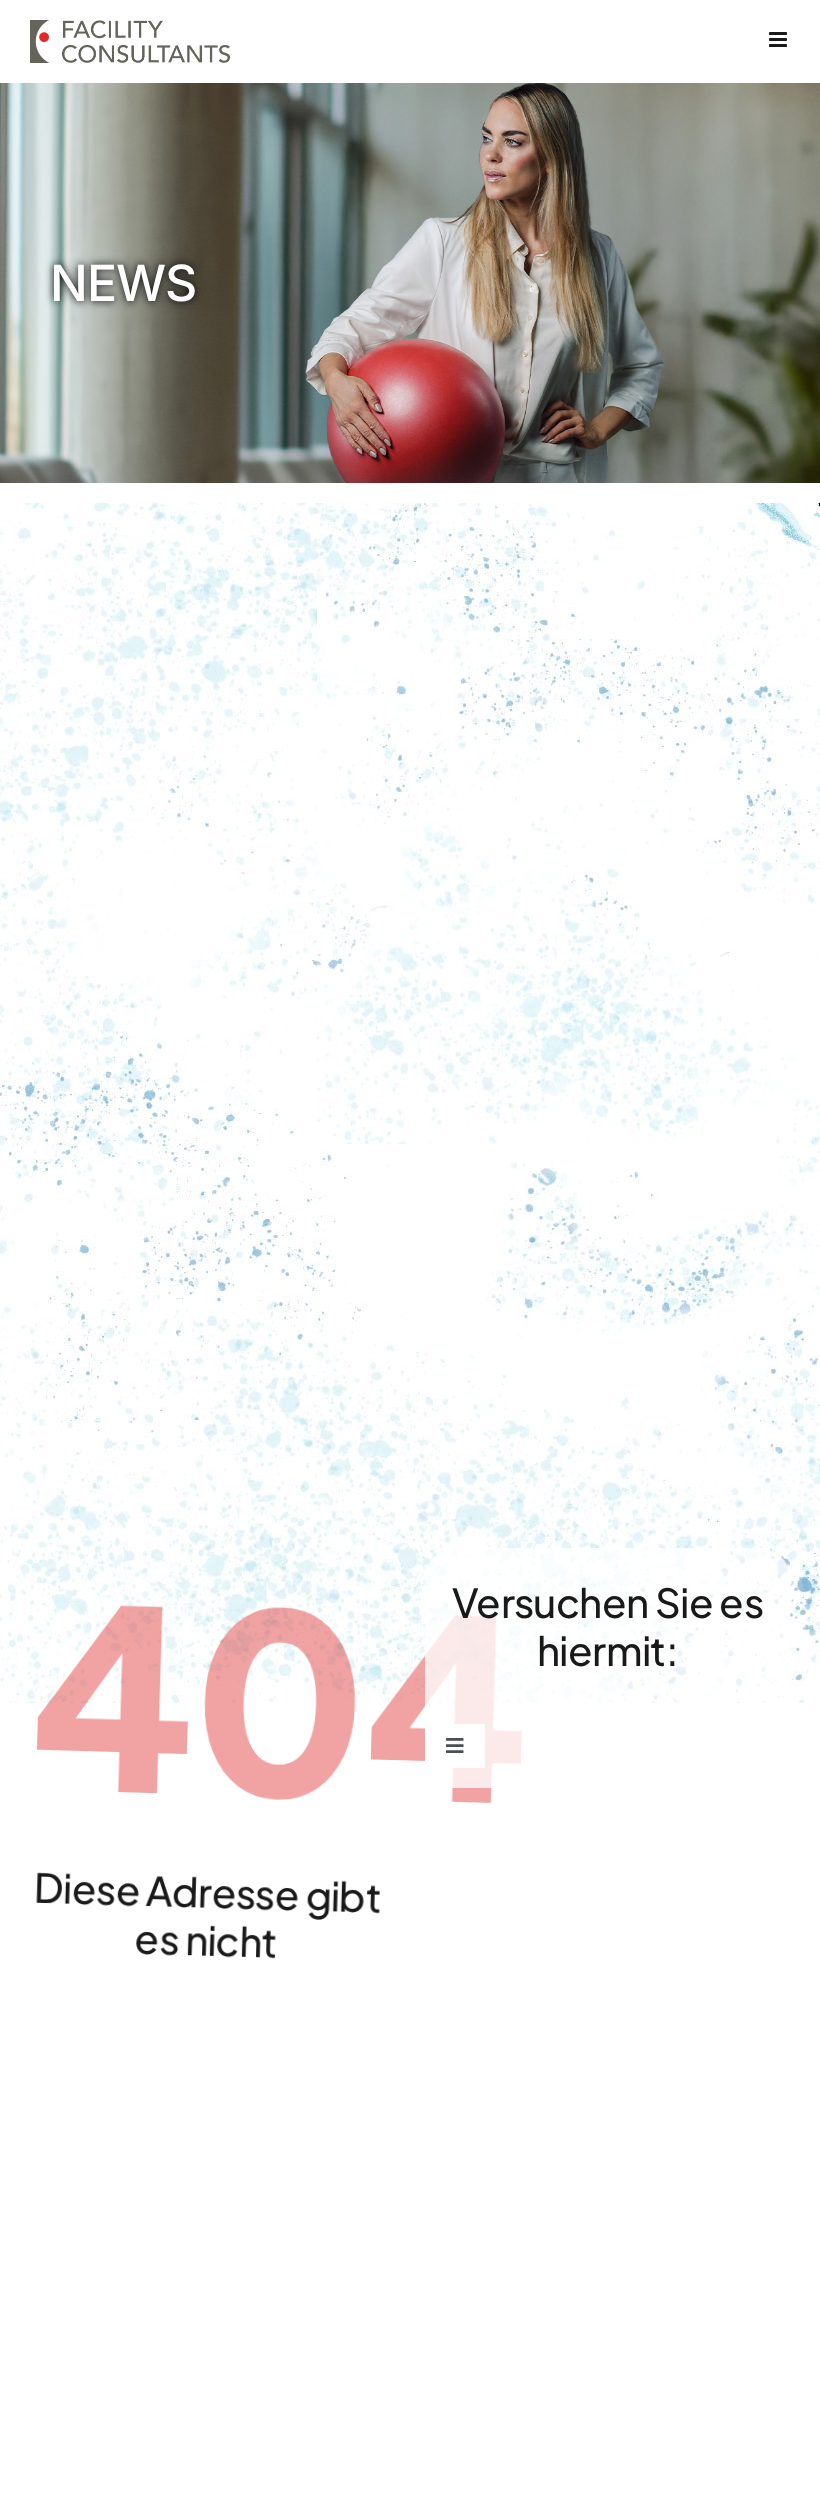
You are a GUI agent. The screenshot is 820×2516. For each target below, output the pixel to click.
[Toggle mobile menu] (779, 39)
